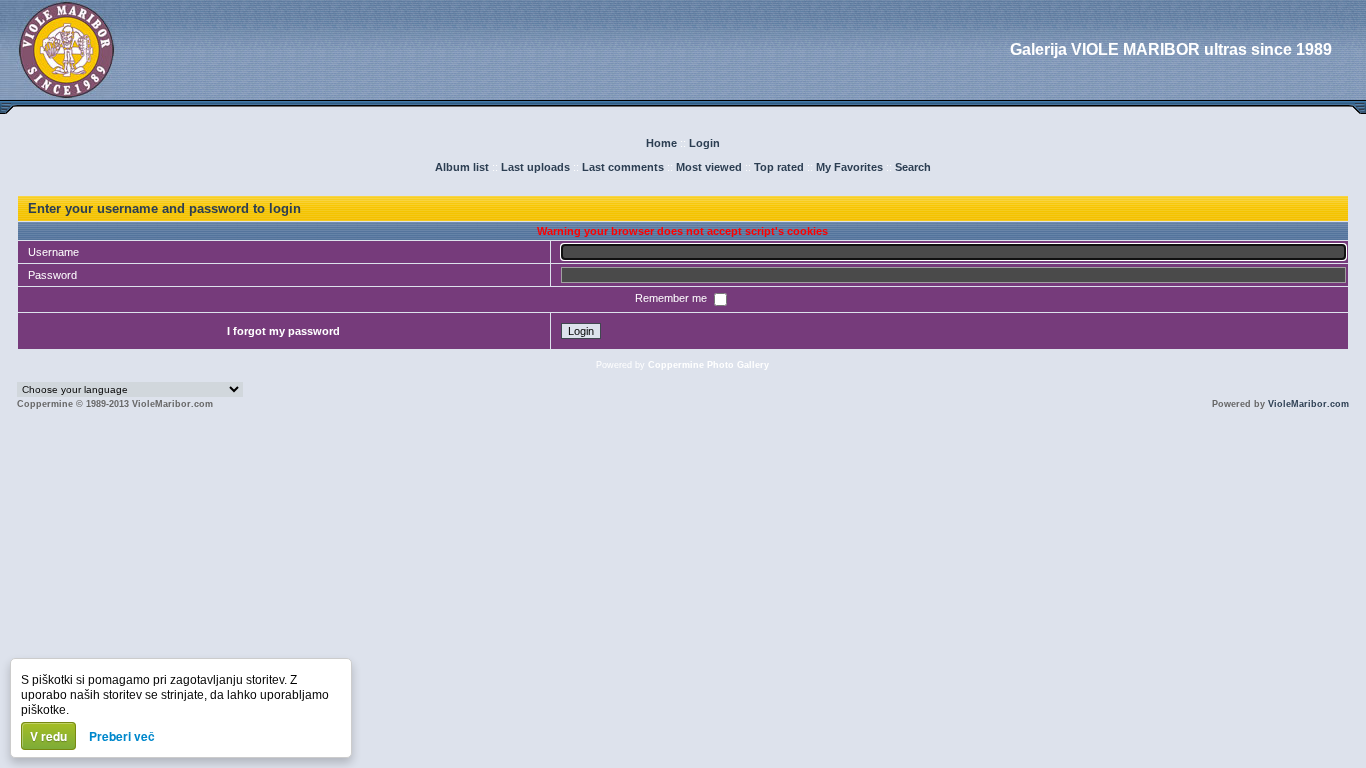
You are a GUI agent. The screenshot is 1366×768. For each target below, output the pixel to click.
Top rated (779, 167)
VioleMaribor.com (1308, 404)
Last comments (623, 167)
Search (913, 167)
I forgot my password (283, 331)
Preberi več (122, 736)
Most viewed (709, 167)
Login (704, 143)
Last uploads (535, 167)
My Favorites (849, 167)
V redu (48, 736)
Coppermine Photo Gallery (708, 365)
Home (661, 143)
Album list (462, 167)
